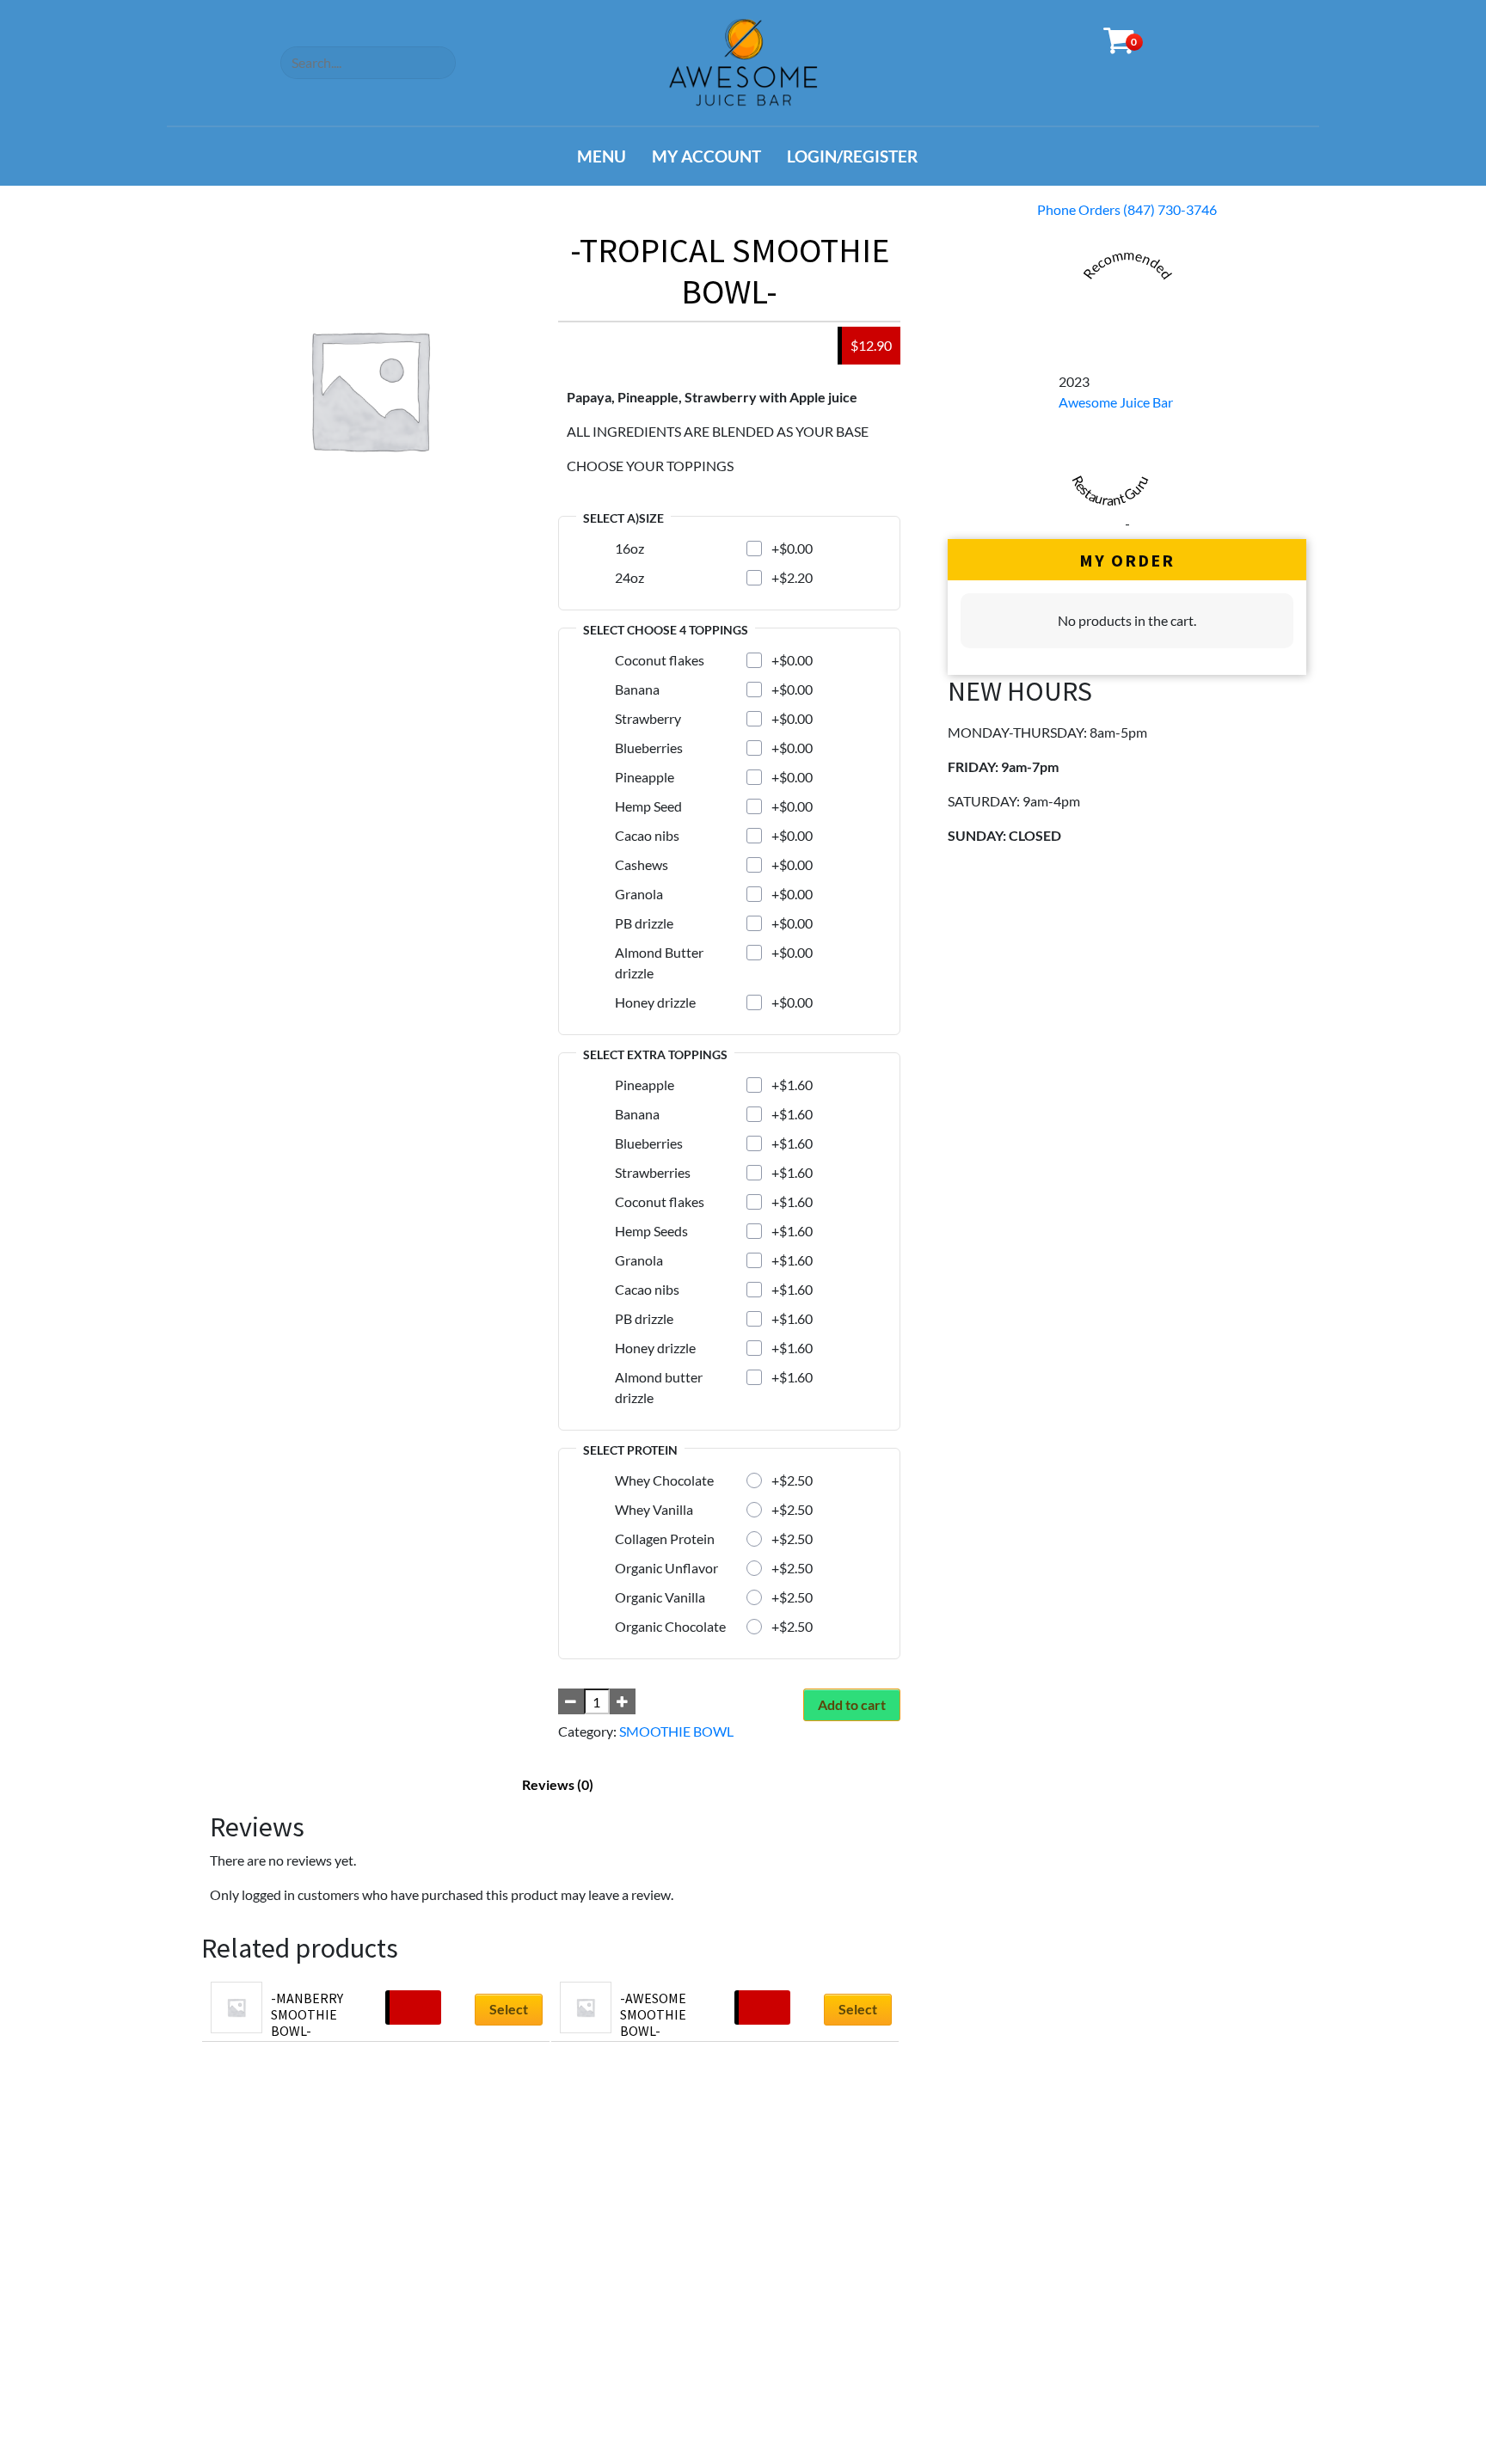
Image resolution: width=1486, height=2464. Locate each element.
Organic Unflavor (666, 1568)
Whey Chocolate (664, 1480)
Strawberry (648, 718)
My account (706, 156)
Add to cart (852, 1704)
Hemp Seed (648, 806)
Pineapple (645, 777)
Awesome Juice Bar (1116, 402)
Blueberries (649, 748)
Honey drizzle (655, 1002)
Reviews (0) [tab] (558, 1784)
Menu (602, 156)
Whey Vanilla (654, 1509)
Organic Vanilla (660, 1597)
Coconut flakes (660, 660)
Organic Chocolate (670, 1626)
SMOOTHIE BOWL (676, 1731)
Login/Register (852, 156)
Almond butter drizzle (659, 1387)
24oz (629, 577)
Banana (637, 689)
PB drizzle (644, 923)
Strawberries (653, 1172)
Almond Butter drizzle (659, 962)
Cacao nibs (647, 835)
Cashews (642, 864)
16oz (629, 548)
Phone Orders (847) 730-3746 (1127, 209)
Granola (639, 894)
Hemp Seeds (651, 1231)
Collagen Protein (665, 1538)
